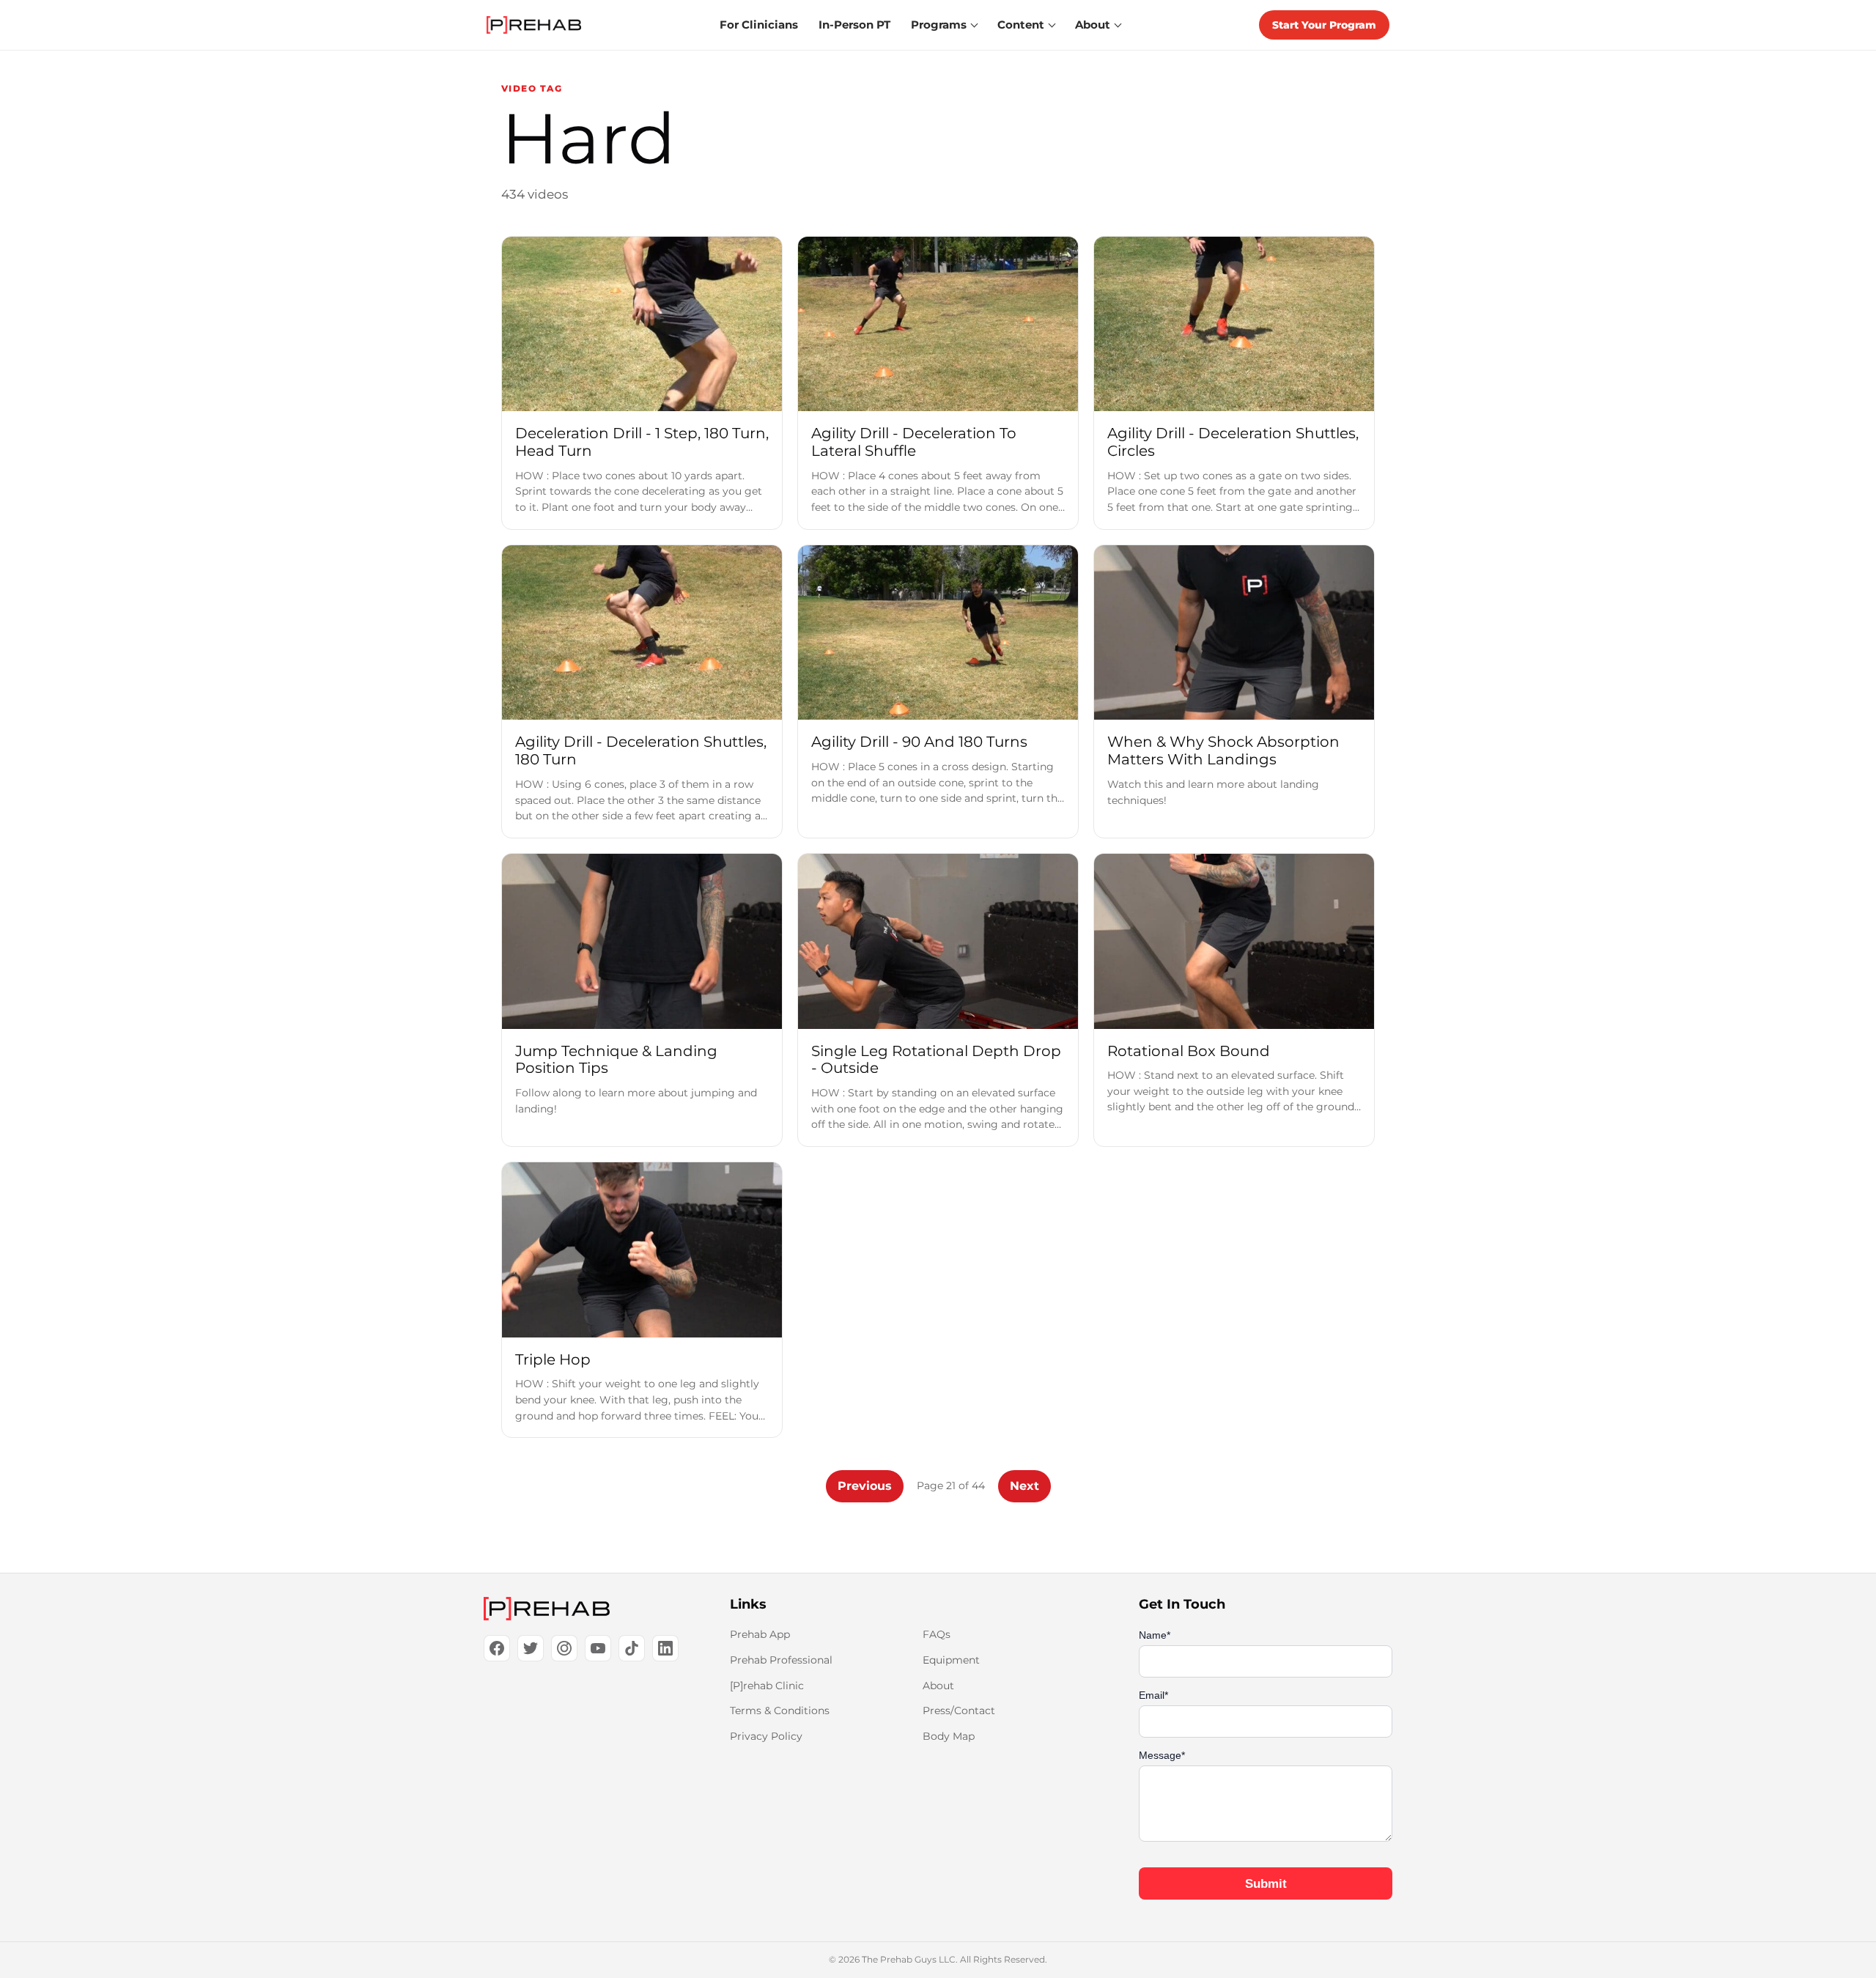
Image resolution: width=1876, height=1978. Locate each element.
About (938, 1686)
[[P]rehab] (583, 1609)
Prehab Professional (781, 1660)
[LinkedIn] (665, 1648)
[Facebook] (497, 1648)
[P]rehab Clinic (767, 1686)
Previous (865, 1486)
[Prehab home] (534, 25)
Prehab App (760, 1634)
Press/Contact (959, 1711)
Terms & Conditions (780, 1711)
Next (1024, 1486)
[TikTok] (632, 1648)
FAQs (937, 1634)
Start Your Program (1324, 25)
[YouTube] (598, 1648)
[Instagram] (564, 1648)
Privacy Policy (766, 1736)
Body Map (949, 1736)
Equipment (951, 1660)
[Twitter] (531, 1648)
